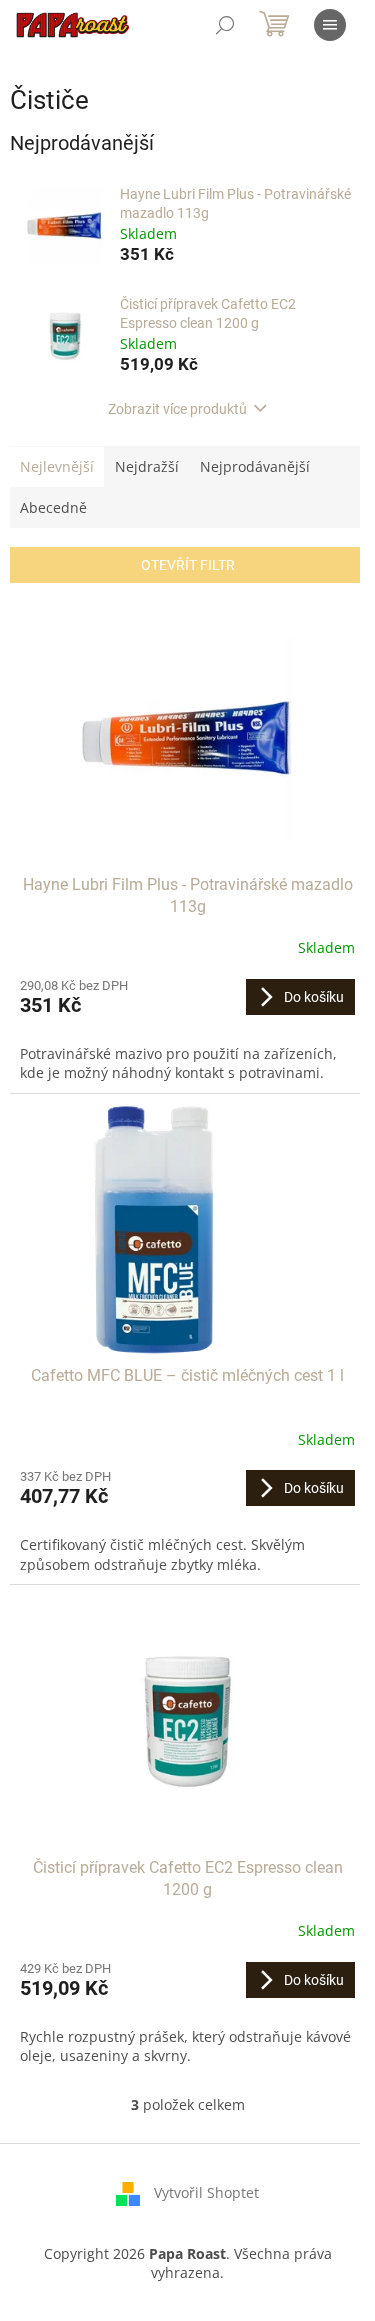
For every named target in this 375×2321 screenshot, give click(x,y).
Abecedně (53, 507)
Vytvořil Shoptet (206, 2192)
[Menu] (330, 25)
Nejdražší (147, 466)
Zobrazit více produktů (177, 409)
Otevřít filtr (188, 565)
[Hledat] (225, 25)
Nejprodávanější (255, 466)
